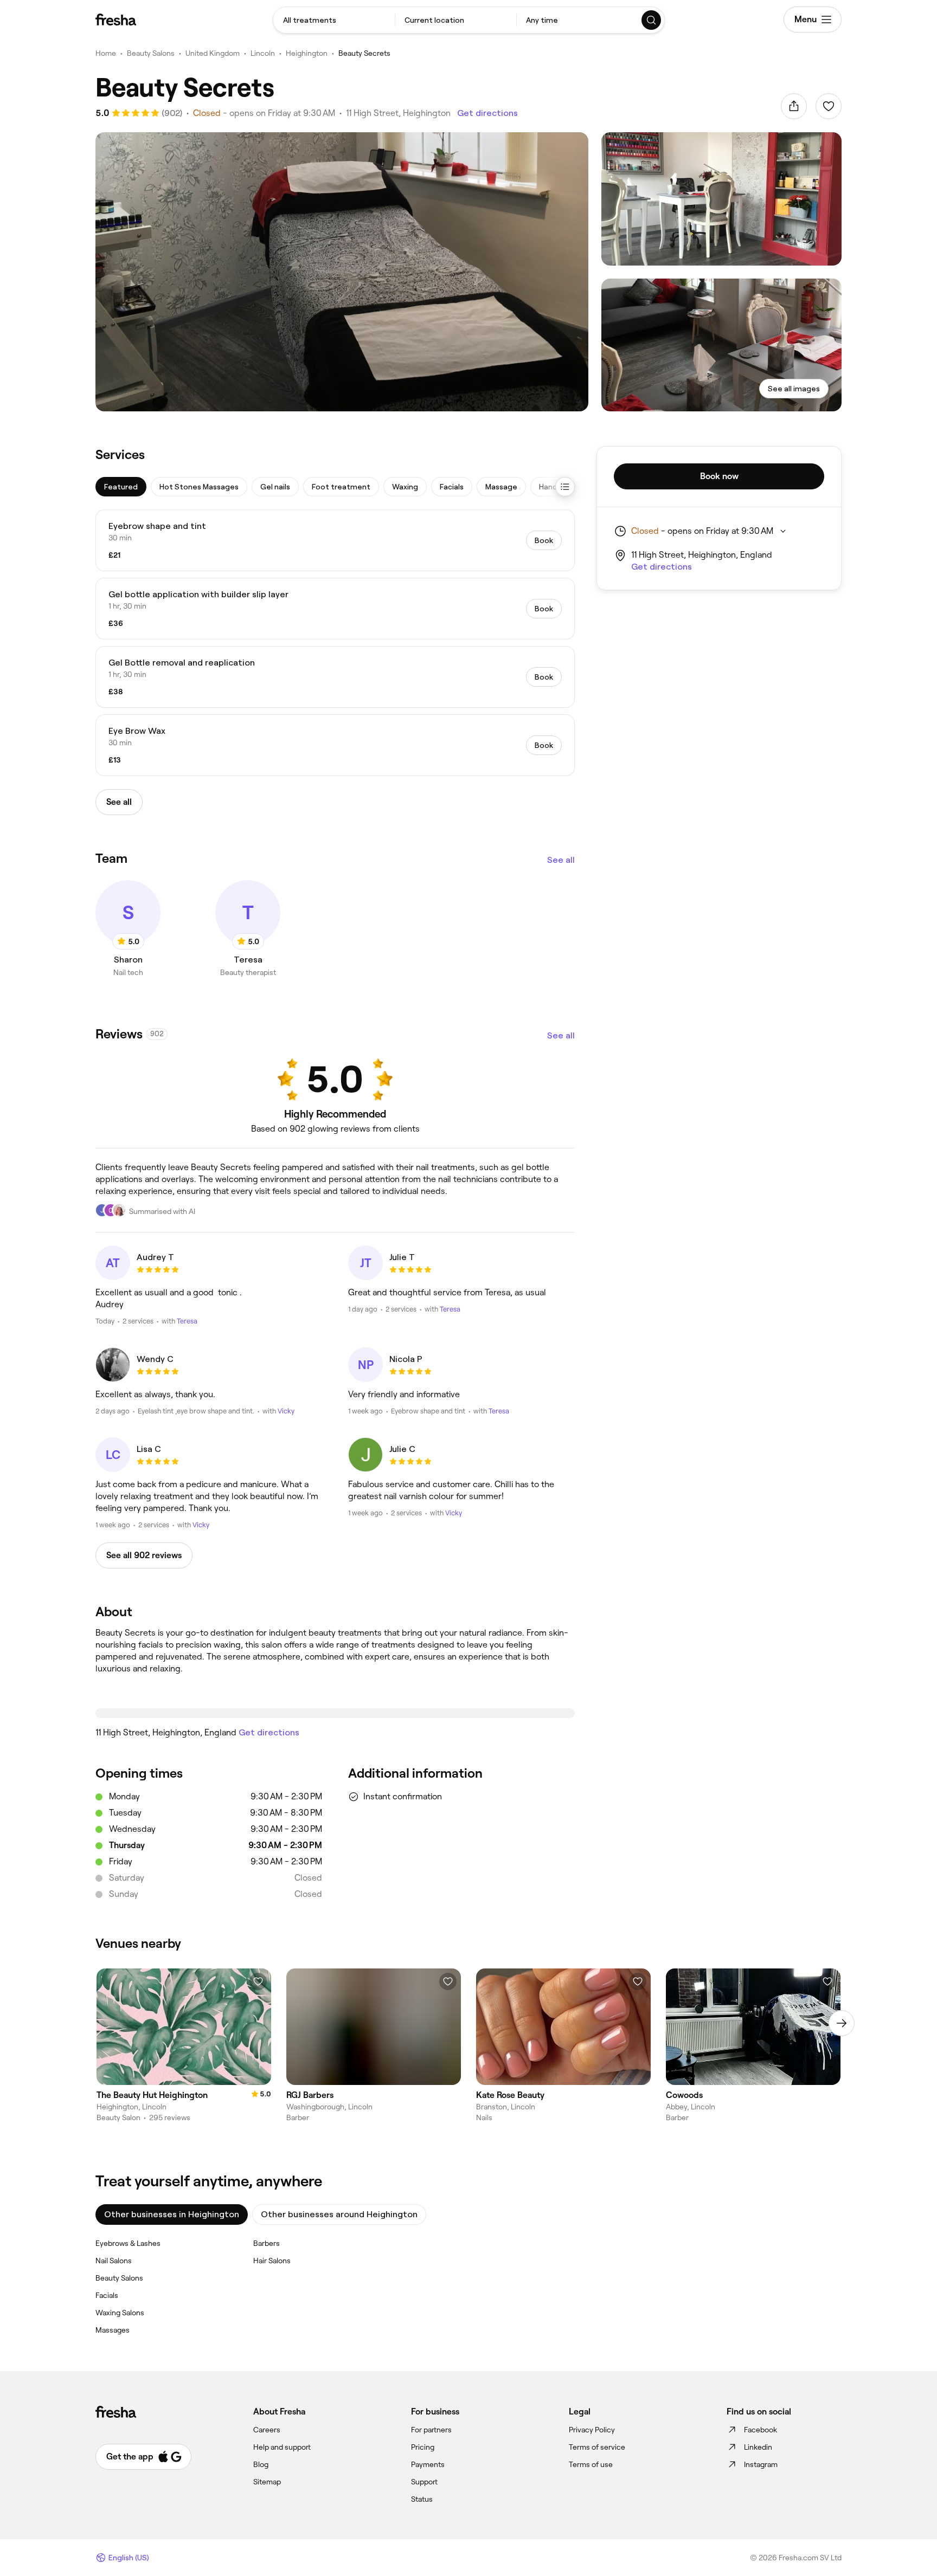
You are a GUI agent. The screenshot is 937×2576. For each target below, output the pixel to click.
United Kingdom (213, 53)
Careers (267, 2430)
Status (422, 2499)
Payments (428, 2464)
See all (561, 860)
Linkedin (758, 2447)
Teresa (187, 1321)
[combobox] (334, 20)
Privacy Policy (592, 2430)
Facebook (760, 2430)
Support (424, 2482)
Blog (261, 2464)
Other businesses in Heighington (172, 2214)
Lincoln (263, 53)
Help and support (282, 2447)
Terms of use (591, 2464)
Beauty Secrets (364, 53)
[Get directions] (335, 1713)
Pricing (423, 2447)
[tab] (121, 487)
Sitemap (267, 2482)
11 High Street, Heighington (398, 113)
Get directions (487, 113)
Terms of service (597, 2447)
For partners (431, 2430)
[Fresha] (116, 20)
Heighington (307, 53)
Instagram (761, 2464)
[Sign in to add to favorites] (829, 106)
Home (106, 53)
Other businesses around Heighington (339, 2214)
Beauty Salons (151, 53)
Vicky (286, 1411)
